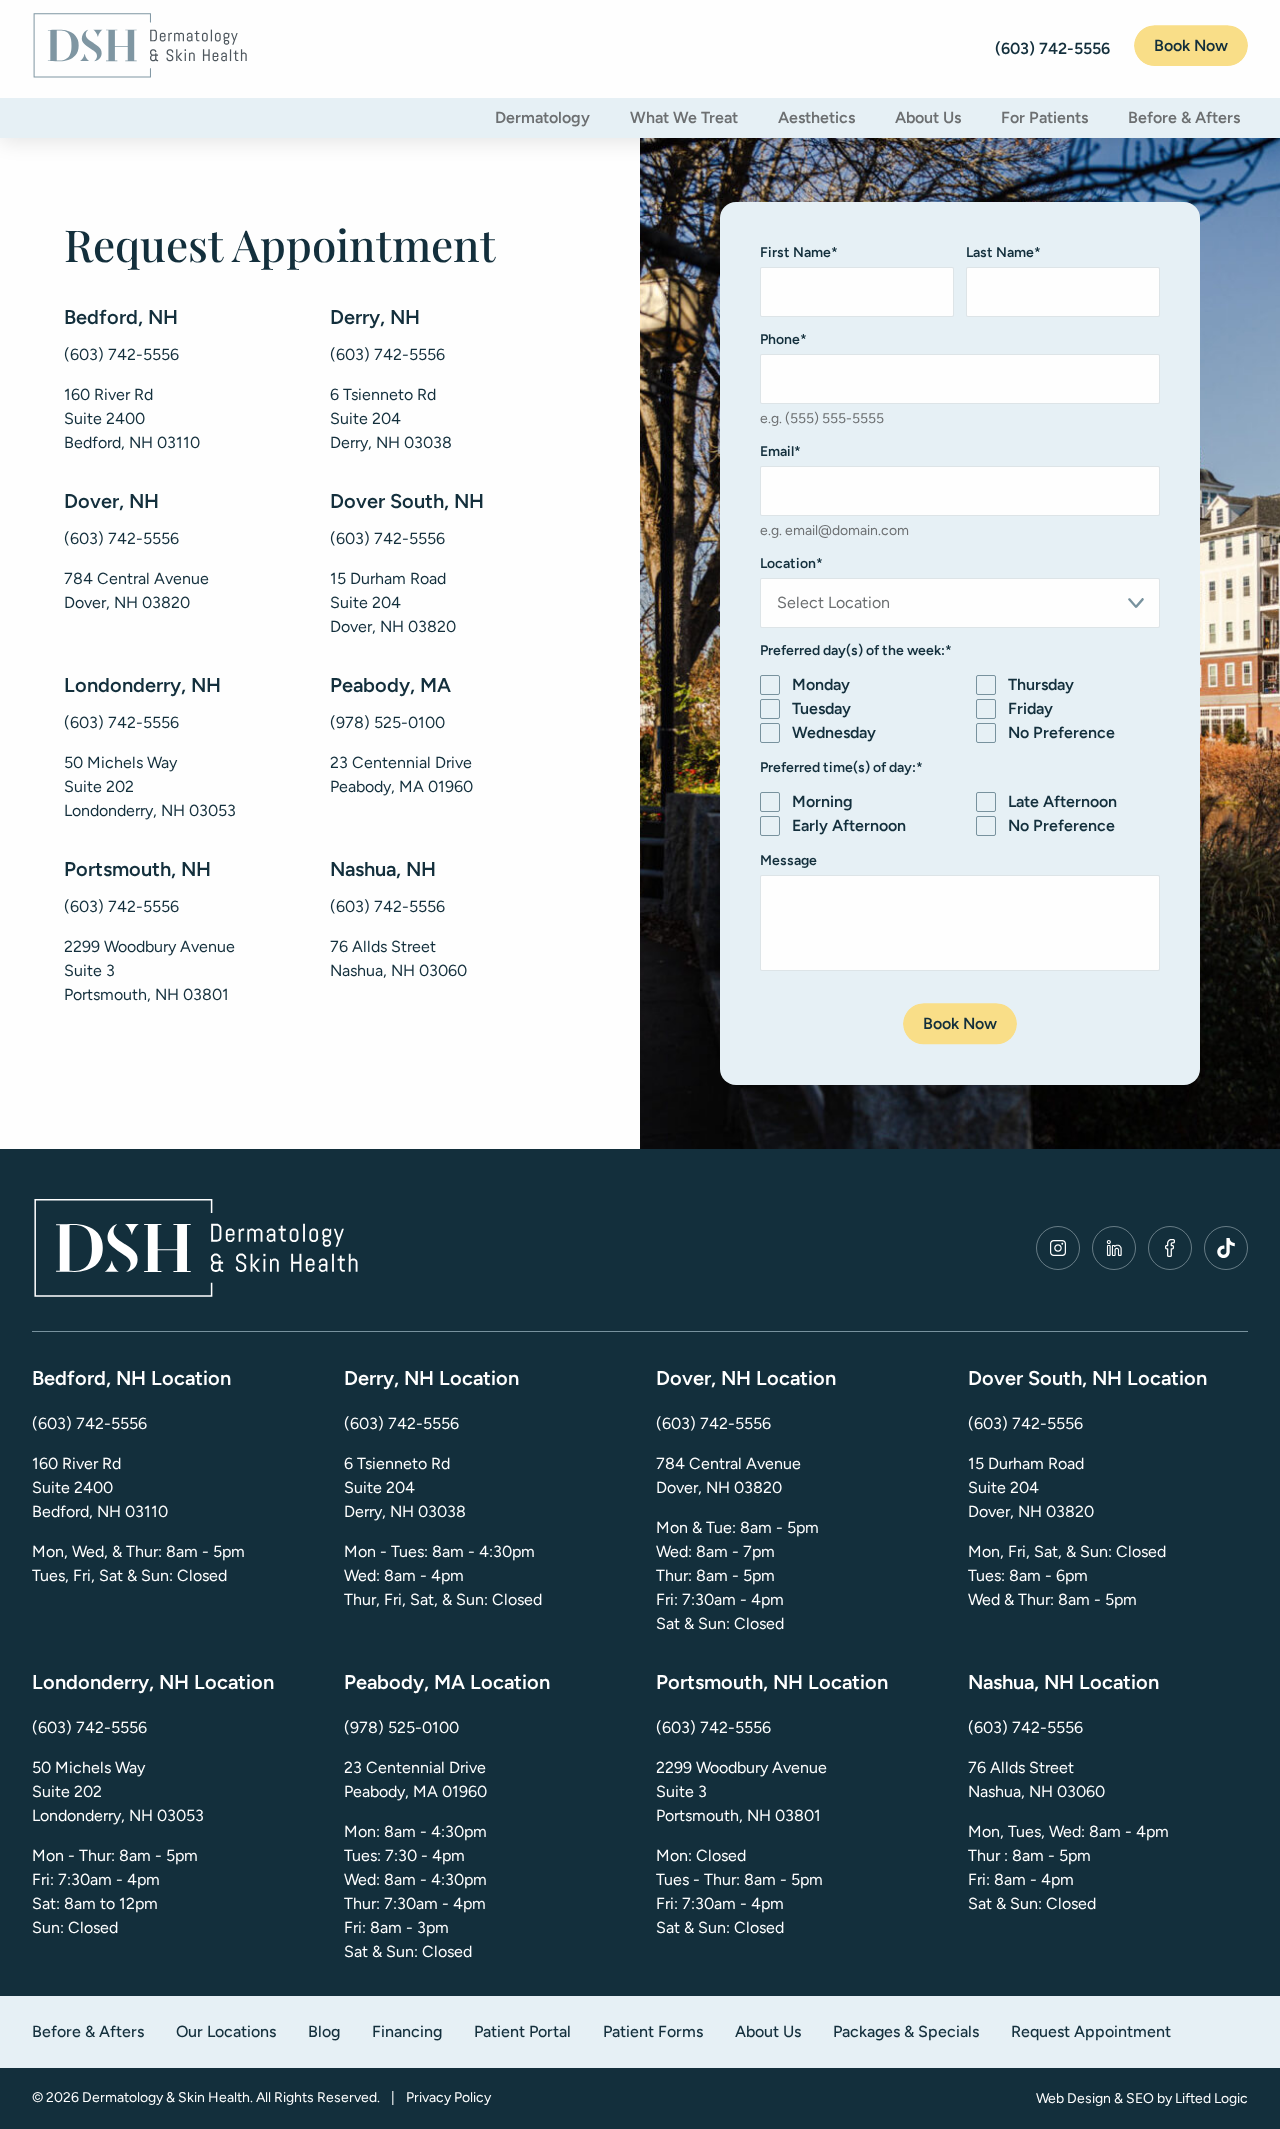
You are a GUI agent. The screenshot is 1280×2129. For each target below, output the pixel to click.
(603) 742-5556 (121, 354)
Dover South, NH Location (1087, 1378)
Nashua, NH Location (1063, 1682)
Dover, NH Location (746, 1378)
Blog (324, 2031)
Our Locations (226, 2031)
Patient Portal (522, 2031)
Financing (407, 2031)
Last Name (1003, 252)
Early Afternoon (849, 825)
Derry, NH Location (431, 1378)
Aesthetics (816, 117)
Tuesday (821, 708)
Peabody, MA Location (447, 1682)
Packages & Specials (906, 2031)
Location (791, 563)
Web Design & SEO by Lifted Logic (1142, 2098)
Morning (822, 801)
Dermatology (542, 117)
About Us (928, 117)
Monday (821, 684)
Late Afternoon (1062, 801)
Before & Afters (1184, 117)
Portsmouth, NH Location (772, 1682)
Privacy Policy (448, 2097)
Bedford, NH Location (131, 1378)
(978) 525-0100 (387, 722)
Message (788, 860)
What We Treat (684, 117)
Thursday (1041, 684)
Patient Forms (653, 2031)
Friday (1030, 708)
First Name (799, 252)
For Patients (1044, 117)
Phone (783, 339)
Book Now (1191, 45)
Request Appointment (1091, 2031)
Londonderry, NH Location (153, 1682)
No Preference (1061, 732)
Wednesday (834, 732)
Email (780, 451)
